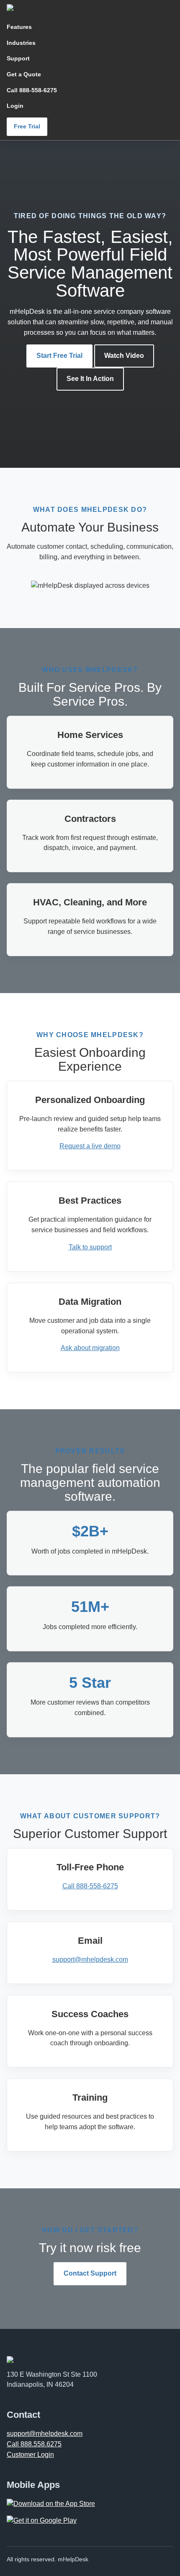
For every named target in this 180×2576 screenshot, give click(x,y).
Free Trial (27, 126)
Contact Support (90, 2273)
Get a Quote (24, 74)
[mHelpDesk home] (42, 8)
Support (18, 58)
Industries (21, 43)
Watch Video (124, 356)
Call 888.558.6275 (34, 2444)
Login (15, 106)
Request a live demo (90, 1146)
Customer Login (30, 2455)
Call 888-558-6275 (32, 90)
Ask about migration (90, 1348)
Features (19, 27)
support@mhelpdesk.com (90, 1959)
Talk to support (90, 1247)
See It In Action (90, 379)
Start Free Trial (59, 356)
